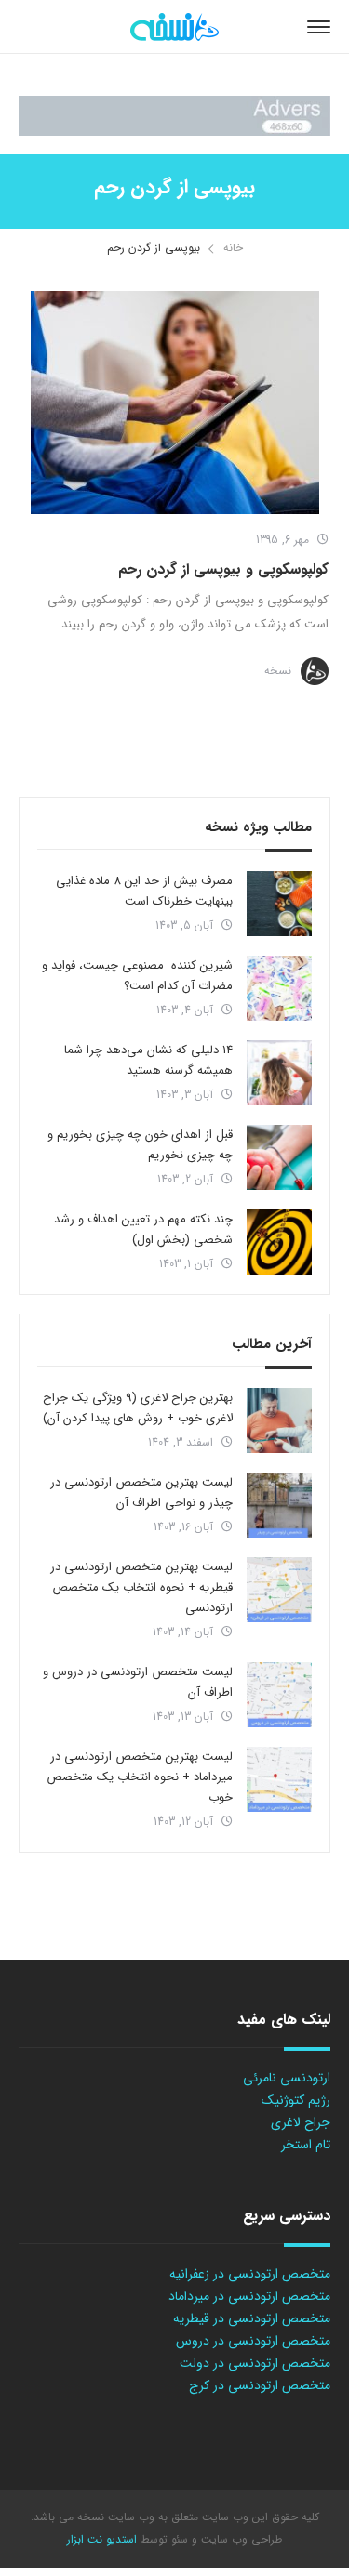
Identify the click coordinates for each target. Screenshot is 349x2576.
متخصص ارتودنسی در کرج (260, 2385)
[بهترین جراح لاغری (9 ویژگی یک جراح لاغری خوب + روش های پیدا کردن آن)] (279, 1420)
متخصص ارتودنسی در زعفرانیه (250, 2274)
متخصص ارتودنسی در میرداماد (249, 2296)
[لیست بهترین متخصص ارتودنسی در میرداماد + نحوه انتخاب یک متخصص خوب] (279, 1779)
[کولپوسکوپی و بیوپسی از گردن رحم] (175, 403)
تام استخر (306, 2145)
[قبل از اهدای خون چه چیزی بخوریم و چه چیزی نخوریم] (279, 1157)
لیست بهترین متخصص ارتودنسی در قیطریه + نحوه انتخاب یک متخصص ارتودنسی (141, 1587)
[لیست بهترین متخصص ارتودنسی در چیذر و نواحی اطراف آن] (279, 1505)
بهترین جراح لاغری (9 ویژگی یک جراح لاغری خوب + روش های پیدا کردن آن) (138, 1408)
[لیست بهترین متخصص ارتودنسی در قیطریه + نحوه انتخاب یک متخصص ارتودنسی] (279, 1590)
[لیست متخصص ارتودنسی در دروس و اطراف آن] (279, 1695)
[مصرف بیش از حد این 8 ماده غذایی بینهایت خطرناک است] (279, 904)
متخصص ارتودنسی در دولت (255, 2363)
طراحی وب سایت (240, 2539)
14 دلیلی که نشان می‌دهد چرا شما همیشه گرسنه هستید (148, 1060)
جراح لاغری (301, 2122)
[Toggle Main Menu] (319, 27)
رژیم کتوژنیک (296, 2100)
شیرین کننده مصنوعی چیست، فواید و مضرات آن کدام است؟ (137, 976)
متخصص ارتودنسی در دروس (253, 2341)
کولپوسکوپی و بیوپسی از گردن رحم (223, 569)
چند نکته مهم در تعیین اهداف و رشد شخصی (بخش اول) (143, 1229)
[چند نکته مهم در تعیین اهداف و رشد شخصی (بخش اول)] (279, 1242)
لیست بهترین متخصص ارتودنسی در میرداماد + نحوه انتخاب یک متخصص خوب (140, 1777)
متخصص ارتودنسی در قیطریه (252, 2318)
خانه (233, 248)
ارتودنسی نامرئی (287, 2078)
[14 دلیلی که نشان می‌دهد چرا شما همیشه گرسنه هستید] (279, 1073)
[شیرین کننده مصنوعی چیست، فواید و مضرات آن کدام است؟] (279, 988)
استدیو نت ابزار (102, 2539)
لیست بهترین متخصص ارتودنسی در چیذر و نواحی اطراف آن (141, 1493)
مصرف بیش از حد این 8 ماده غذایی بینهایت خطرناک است (144, 891)
